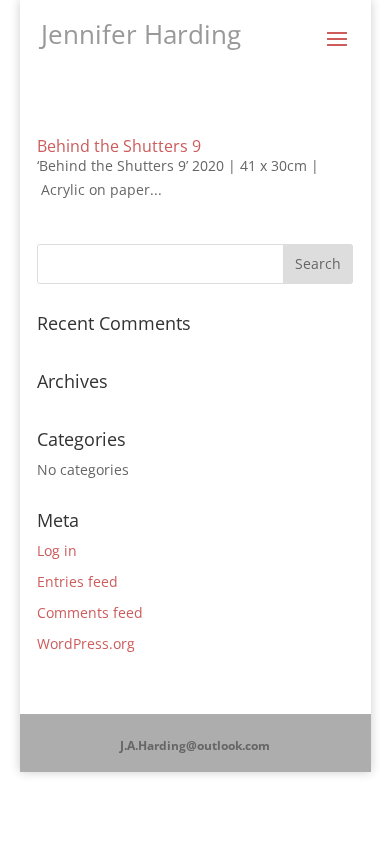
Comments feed (90, 612)
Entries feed (77, 581)
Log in (57, 550)
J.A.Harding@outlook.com (195, 745)
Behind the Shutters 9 (119, 146)
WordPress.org (86, 643)
